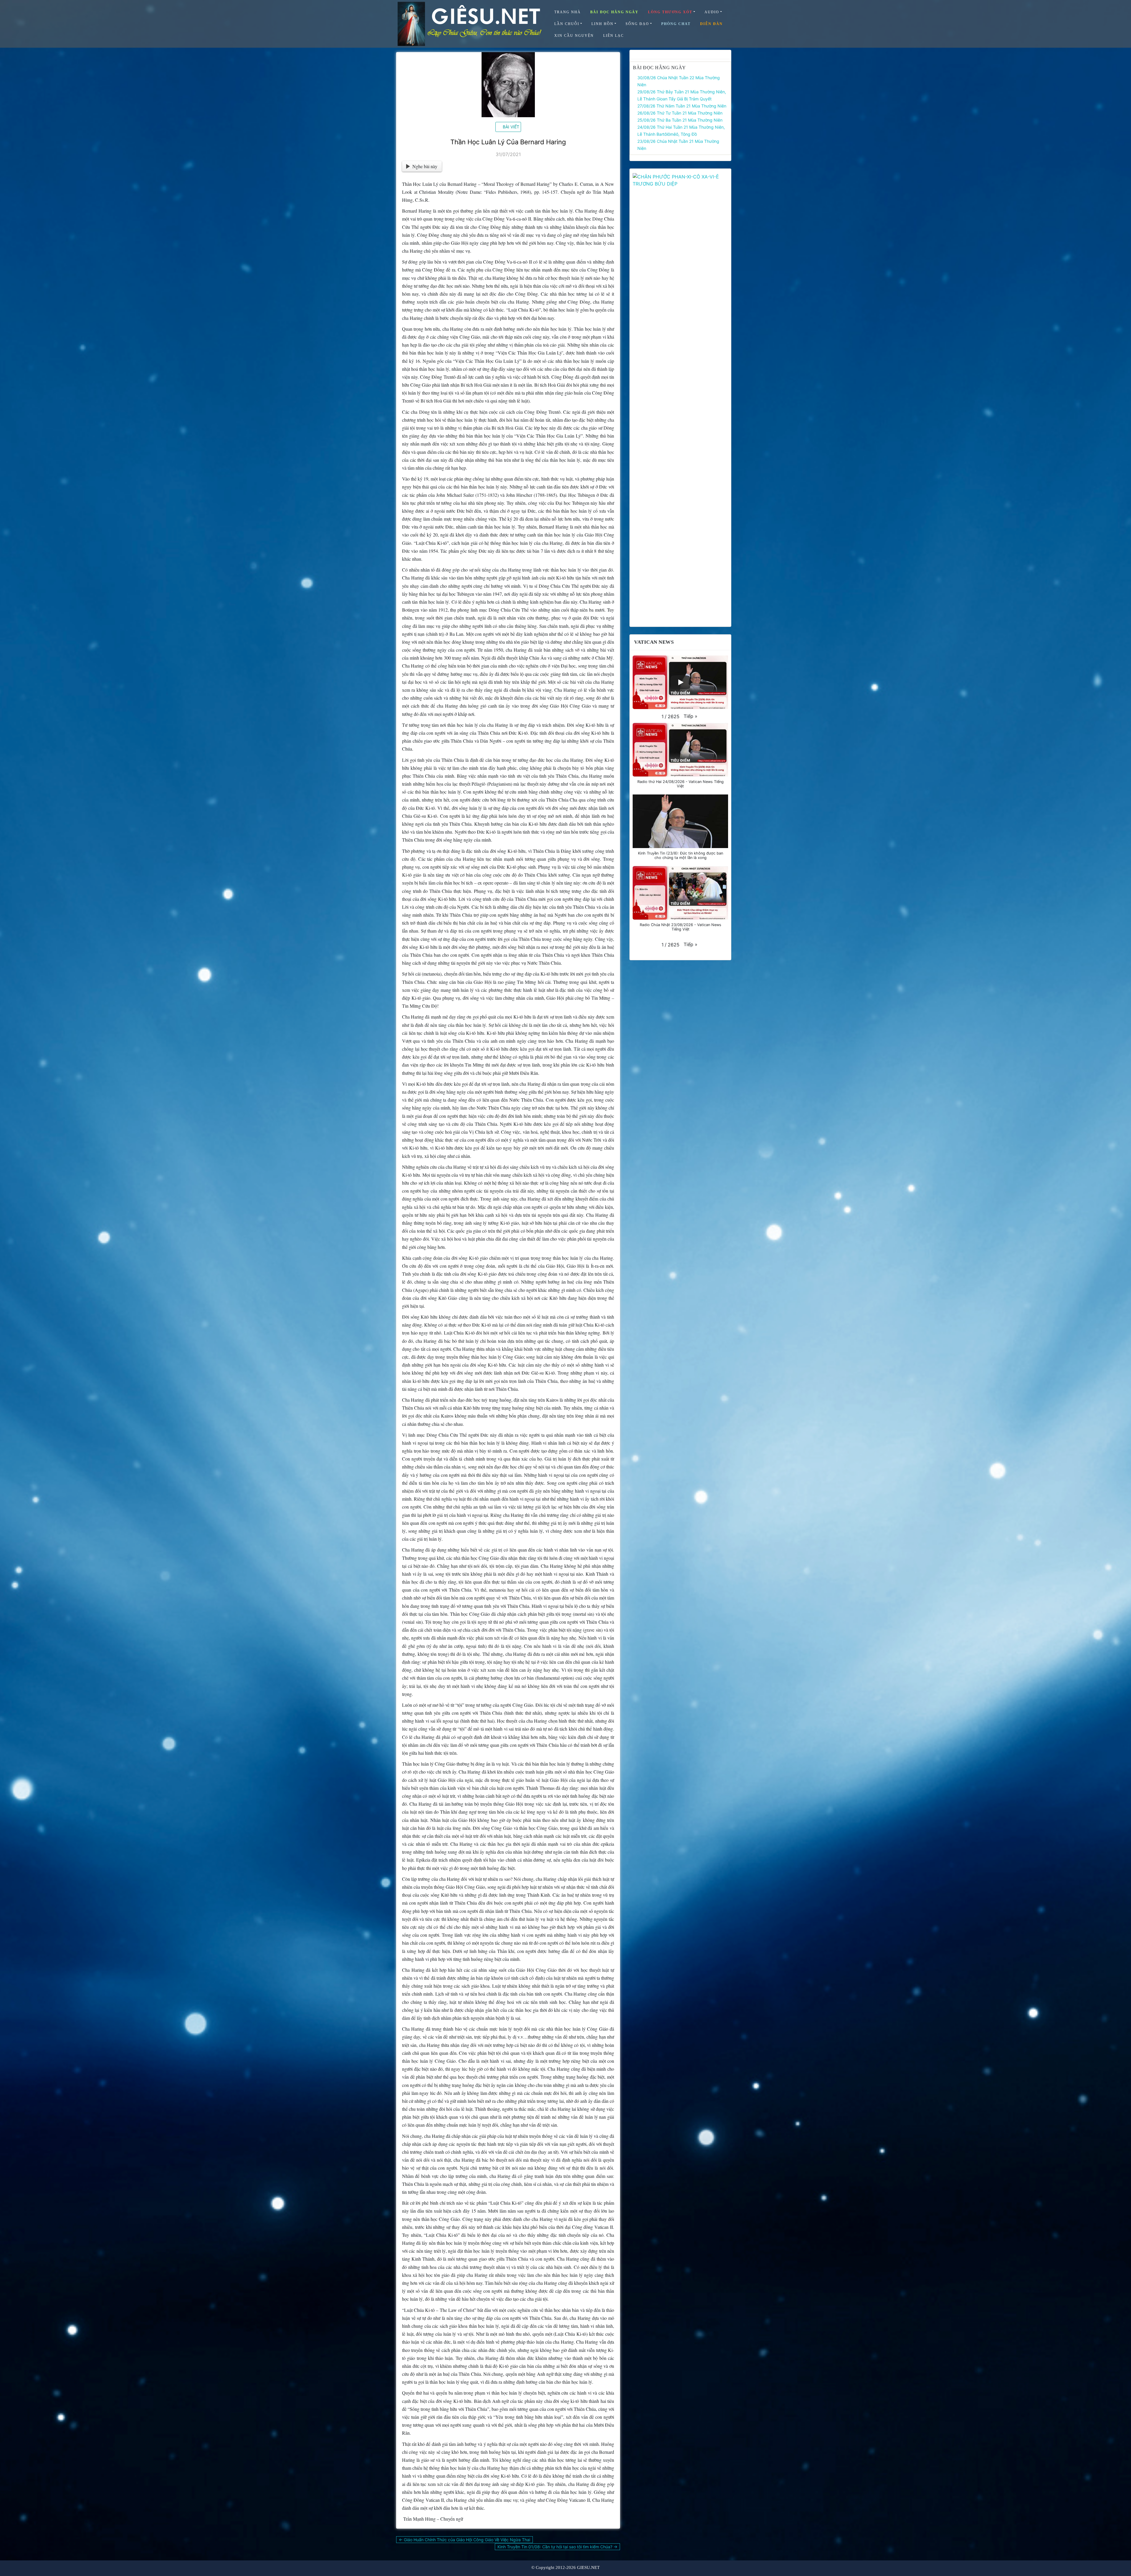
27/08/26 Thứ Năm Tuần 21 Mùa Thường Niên (682, 106)
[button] (691, 716)
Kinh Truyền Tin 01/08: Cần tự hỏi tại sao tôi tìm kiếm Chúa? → (557, 2547)
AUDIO (712, 12)
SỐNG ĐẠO (637, 24)
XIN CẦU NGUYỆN (574, 36)
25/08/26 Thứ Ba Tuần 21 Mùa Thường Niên (680, 120)
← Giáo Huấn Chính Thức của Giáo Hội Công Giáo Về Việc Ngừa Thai (464, 2540)
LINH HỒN (602, 24)
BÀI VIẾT (511, 127)
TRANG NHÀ (568, 12)
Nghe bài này (425, 166)
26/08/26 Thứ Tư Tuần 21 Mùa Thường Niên (680, 113)
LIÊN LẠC (614, 36)
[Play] (680, 682)
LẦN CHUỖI (567, 24)
